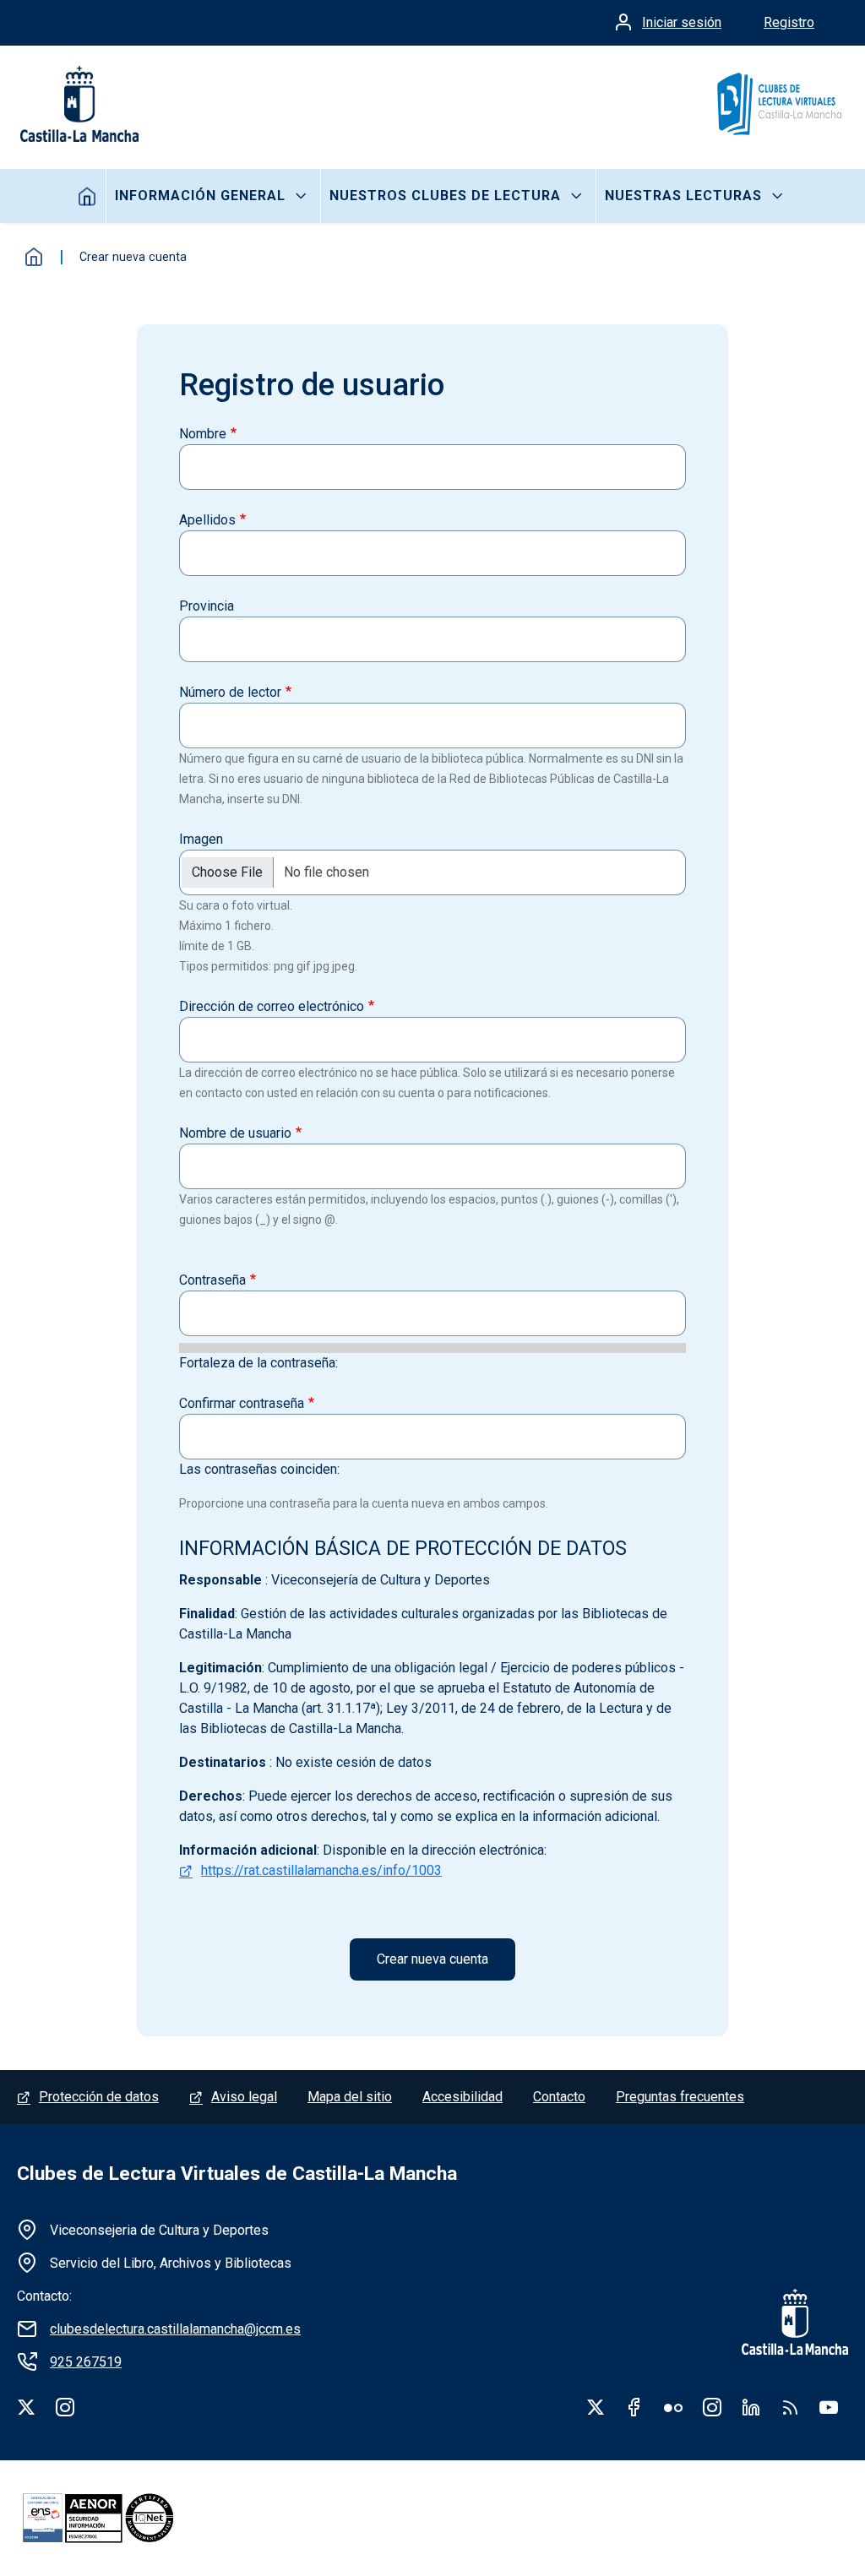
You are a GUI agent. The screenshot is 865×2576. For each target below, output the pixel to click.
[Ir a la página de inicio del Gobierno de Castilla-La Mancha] (78, 104)
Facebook (634, 2407)
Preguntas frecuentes (680, 2097)
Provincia (207, 606)
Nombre (203, 434)
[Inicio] (778, 104)
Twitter (596, 2407)
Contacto (559, 2097)
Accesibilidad (462, 2097)
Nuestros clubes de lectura (445, 196)
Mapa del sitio (350, 2097)
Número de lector (230, 692)
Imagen (201, 839)
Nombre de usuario (235, 1133)
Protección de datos (99, 2097)
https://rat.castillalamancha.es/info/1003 (321, 1870)
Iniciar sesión (682, 22)
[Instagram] (65, 2407)
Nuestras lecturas (683, 196)
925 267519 (86, 2362)
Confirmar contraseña (242, 1403)
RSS (790, 2407)
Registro (789, 22)
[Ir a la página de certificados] (127, 2518)
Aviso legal (244, 2097)
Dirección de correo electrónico (272, 1006)
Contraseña (212, 1280)
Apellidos (207, 520)
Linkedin (751, 2407)
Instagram (712, 2407)
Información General (200, 196)
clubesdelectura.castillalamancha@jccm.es (175, 2329)
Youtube (829, 2407)
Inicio (87, 196)
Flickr (673, 2407)
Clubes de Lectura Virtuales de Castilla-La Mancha (237, 2174)
